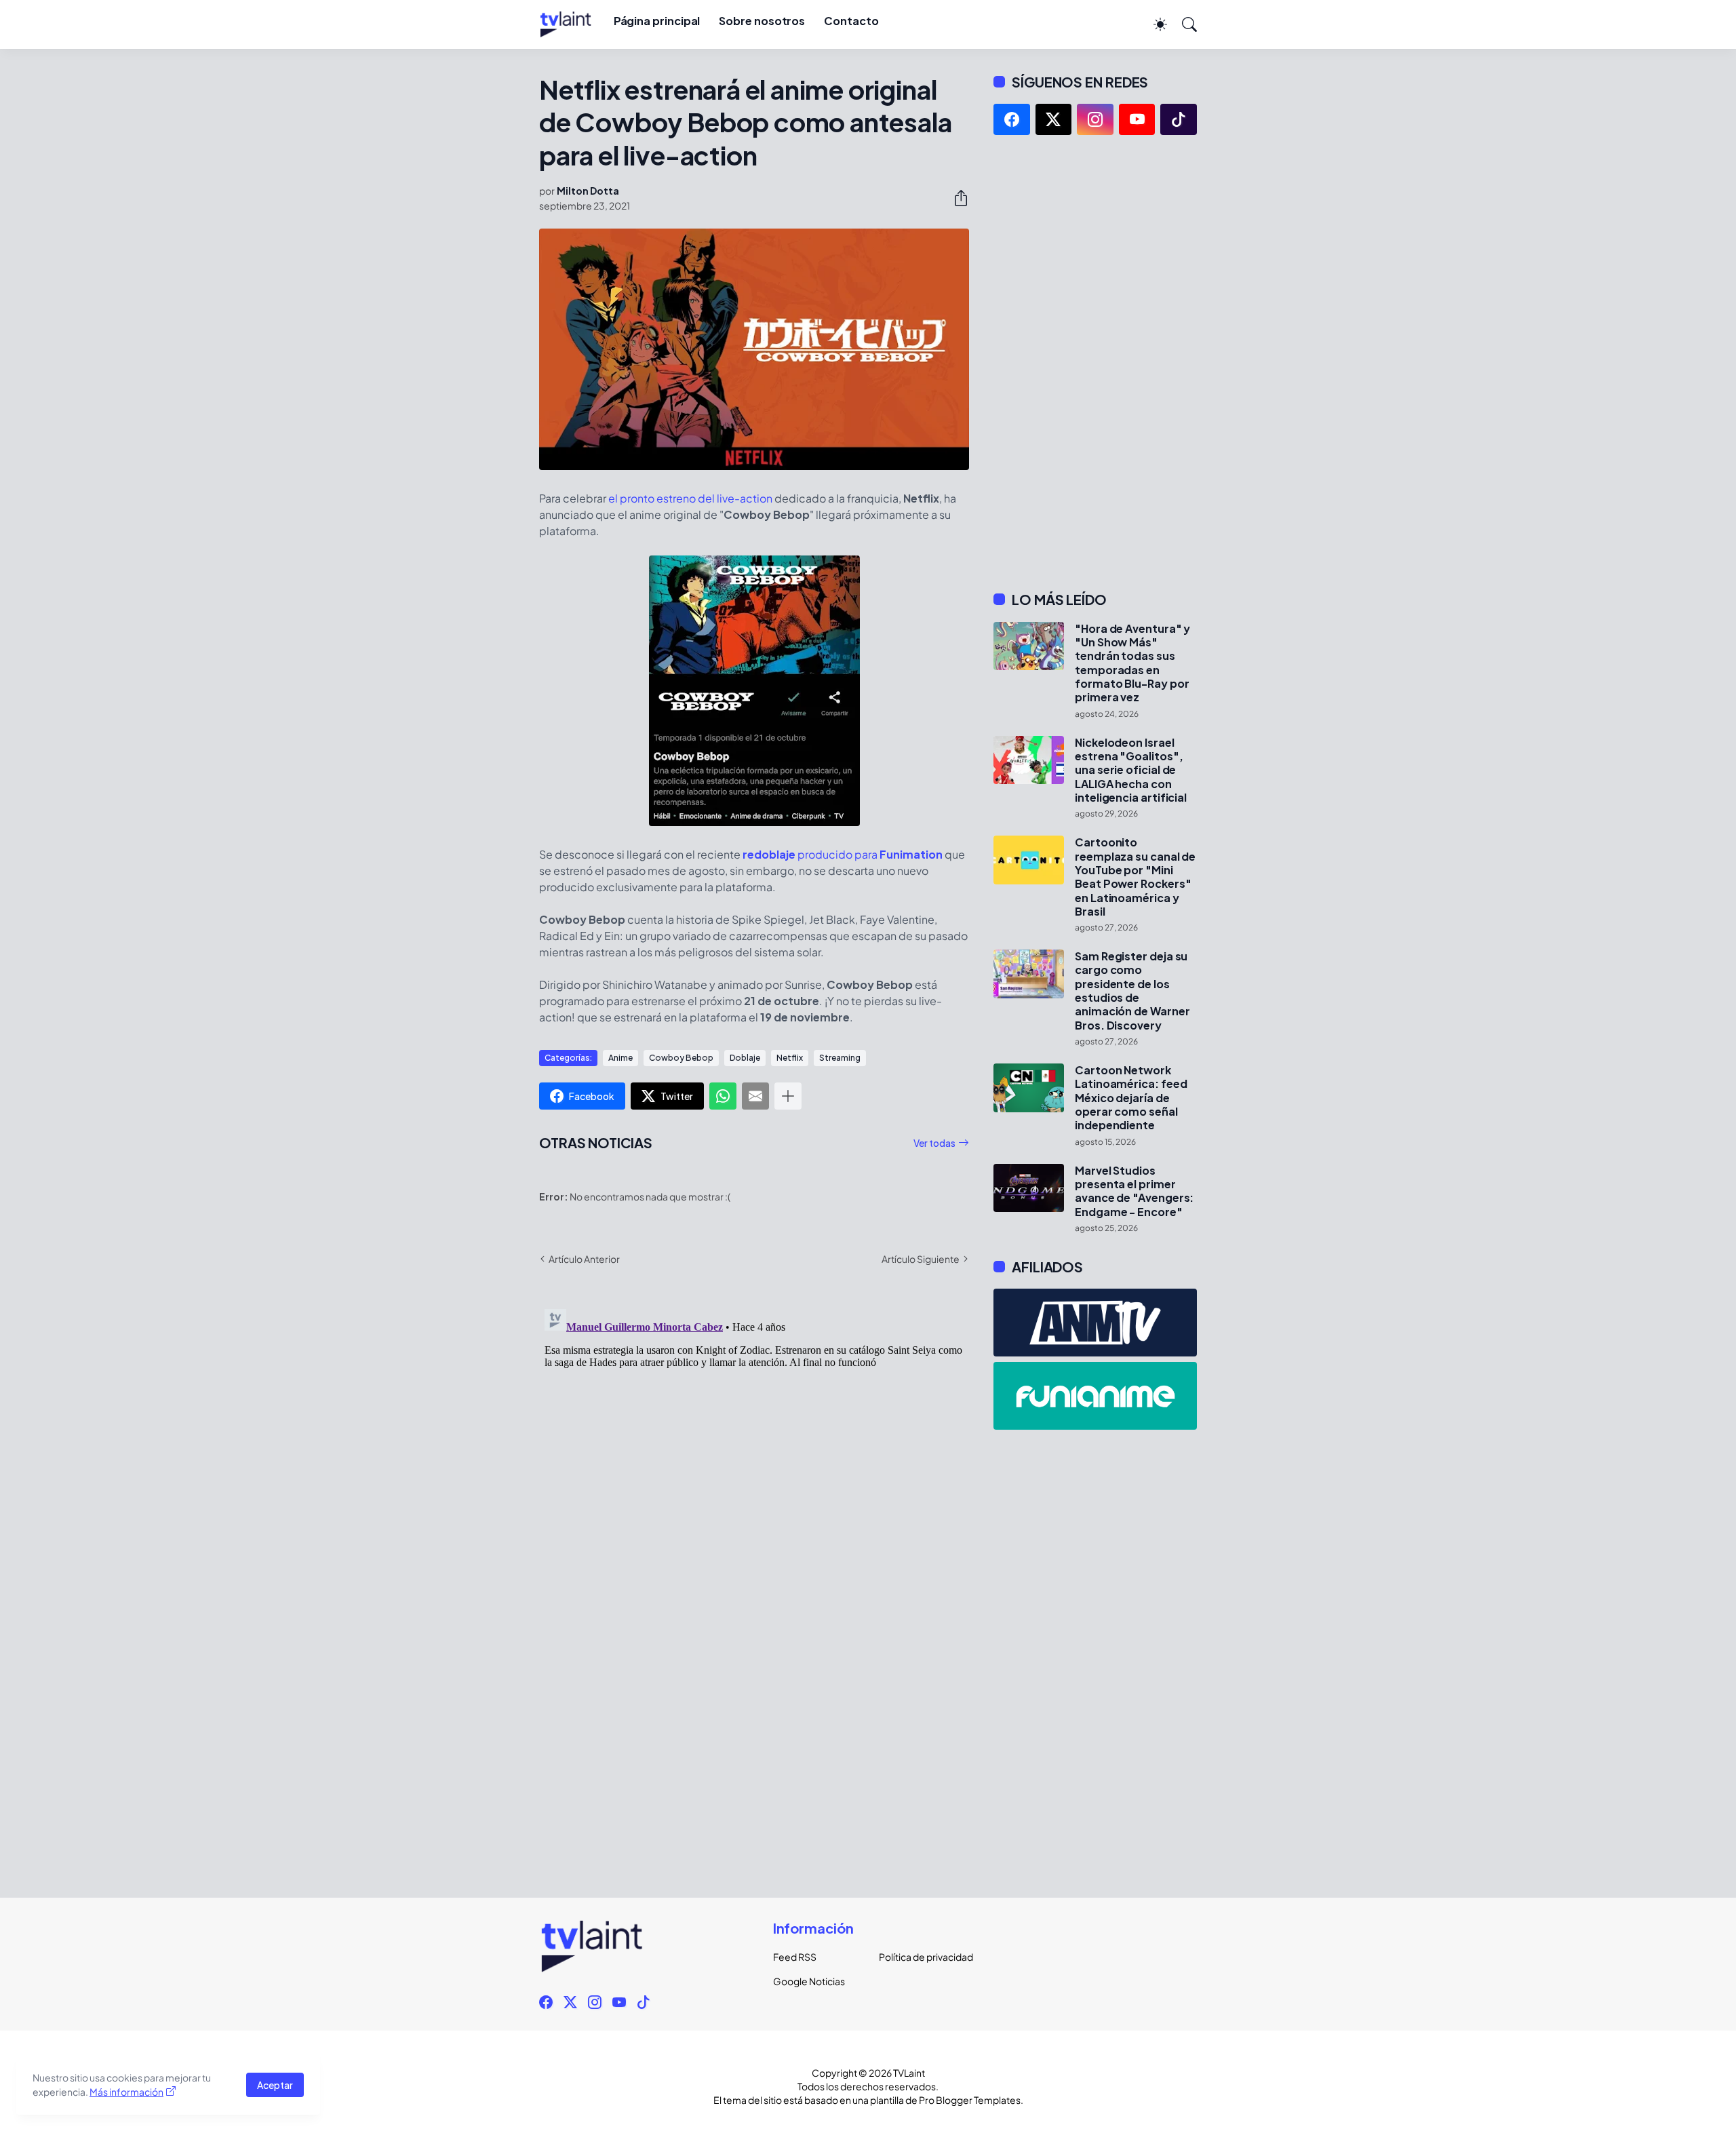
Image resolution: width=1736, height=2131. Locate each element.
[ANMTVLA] (1095, 1323)
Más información (126, 2092)
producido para (843, 854)
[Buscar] (1183, 24)
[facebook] (1012, 119)
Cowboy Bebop (681, 1058)
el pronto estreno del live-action (690, 498)
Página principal (657, 21)
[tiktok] (1179, 119)
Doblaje (745, 1058)
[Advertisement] (1095, 363)
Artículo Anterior (584, 1259)
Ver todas (934, 1143)
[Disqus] (754, 1473)
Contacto (851, 21)
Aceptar (275, 2085)
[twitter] (1054, 119)
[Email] (755, 1096)
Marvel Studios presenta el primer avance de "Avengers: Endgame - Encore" (1134, 1191)
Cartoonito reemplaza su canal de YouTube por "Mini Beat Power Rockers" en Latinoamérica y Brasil (1135, 877)
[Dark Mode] (1153, 24)
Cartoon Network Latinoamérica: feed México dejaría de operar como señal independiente (1131, 1098)
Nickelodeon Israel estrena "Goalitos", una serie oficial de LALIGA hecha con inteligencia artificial (1131, 770)
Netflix (790, 1058)
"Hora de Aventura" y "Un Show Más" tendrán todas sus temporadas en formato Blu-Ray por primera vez (1132, 663)
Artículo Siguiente (921, 1259)
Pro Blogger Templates (970, 2100)
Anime (620, 1058)
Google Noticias (809, 1981)
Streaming (840, 1058)
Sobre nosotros (762, 21)
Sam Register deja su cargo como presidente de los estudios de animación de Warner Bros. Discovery (1132, 991)
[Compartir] (955, 198)
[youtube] (1137, 119)
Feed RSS (795, 1957)
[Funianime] (1095, 1396)
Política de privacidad (921, 1957)
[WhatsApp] (723, 1096)
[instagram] (1095, 119)
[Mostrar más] (788, 1096)
